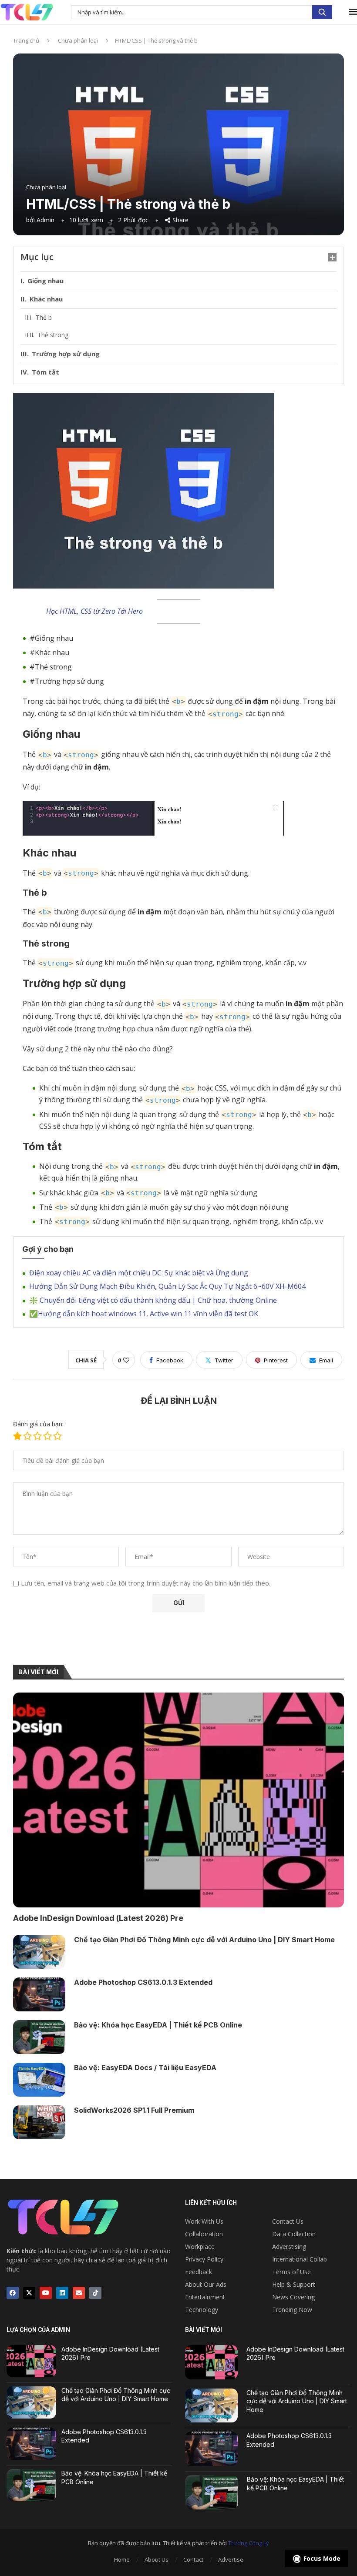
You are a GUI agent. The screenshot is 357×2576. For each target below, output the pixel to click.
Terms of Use (291, 2272)
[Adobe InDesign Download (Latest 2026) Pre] (178, 1800)
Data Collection (294, 2234)
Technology (202, 2310)
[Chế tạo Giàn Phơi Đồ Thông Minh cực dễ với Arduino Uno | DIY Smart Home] (39, 1952)
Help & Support (294, 2285)
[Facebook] (13, 2293)
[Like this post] (126, 1360)
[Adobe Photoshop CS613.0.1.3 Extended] (39, 1994)
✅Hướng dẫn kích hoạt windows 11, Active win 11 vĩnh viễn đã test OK (144, 1314)
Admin (45, 220)
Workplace (200, 2247)
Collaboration (204, 2234)
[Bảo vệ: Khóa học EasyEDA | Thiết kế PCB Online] (39, 2037)
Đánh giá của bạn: (38, 1424)
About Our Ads (206, 2285)
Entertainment (205, 2297)
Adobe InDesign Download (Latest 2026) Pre (98, 1918)
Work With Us (204, 2221)
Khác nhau (46, 299)
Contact (193, 2559)
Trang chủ (26, 40)
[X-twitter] (29, 2293)
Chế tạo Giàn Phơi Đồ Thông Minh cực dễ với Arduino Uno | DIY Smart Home (204, 1940)
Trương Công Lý (249, 2543)
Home (122, 2559)
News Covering (293, 2297)
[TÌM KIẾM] (322, 12)
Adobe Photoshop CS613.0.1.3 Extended (143, 1982)
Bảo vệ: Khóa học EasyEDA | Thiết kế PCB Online (158, 2025)
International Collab (300, 2259)
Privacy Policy (204, 2259)
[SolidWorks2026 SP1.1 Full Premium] (39, 2122)
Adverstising (289, 2247)
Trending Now (292, 2310)
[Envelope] (79, 2293)
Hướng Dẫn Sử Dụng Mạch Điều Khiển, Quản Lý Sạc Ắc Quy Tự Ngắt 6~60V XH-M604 (167, 1286)
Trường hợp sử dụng (66, 354)
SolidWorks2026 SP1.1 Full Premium (134, 2110)
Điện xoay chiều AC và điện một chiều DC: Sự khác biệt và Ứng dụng (139, 1273)
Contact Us (288, 2221)
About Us (157, 2559)
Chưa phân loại (78, 40)
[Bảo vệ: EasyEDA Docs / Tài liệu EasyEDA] (39, 2080)
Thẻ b (44, 317)
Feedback (199, 2272)
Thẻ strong (53, 335)
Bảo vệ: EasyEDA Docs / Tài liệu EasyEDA (145, 2067)
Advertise (231, 2559)
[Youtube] (46, 2293)
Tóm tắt (45, 372)
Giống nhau (45, 281)
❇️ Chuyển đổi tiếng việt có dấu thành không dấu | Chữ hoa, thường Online (153, 1300)
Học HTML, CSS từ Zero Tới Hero (94, 611)
